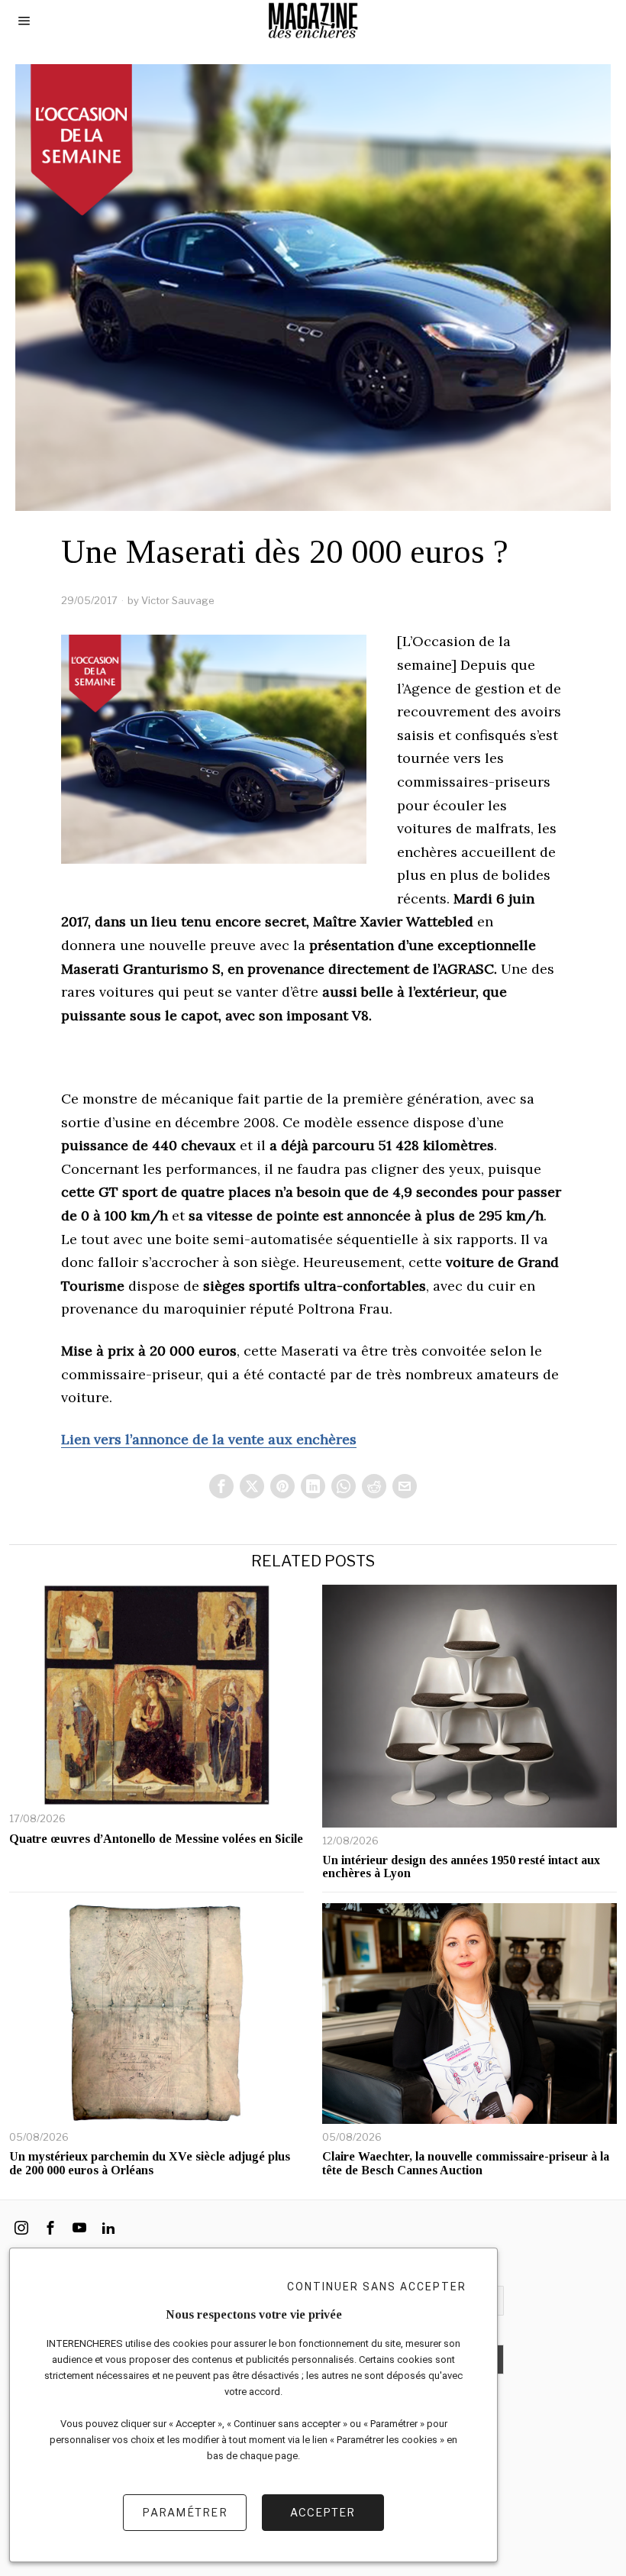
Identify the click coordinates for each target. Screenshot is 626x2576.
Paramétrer (185, 2512)
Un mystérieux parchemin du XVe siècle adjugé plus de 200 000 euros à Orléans (150, 2163)
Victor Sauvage (178, 600)
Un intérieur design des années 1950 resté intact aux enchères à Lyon (461, 1867)
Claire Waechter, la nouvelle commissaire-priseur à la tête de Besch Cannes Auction (466, 2163)
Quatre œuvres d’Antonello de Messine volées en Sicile (156, 1839)
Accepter (323, 2512)
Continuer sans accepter (377, 2287)
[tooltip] (221, 1486)
